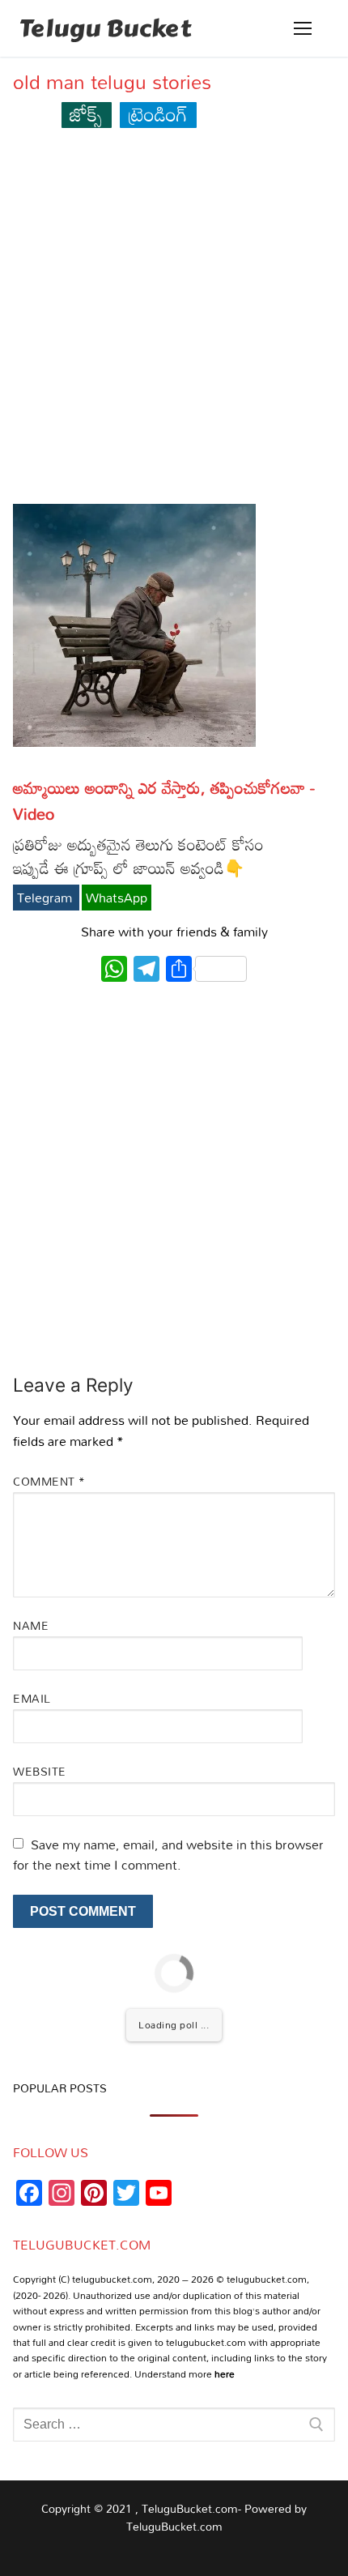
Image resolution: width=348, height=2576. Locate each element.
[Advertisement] (174, 323)
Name (31, 1625)
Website (40, 1771)
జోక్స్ (86, 114)
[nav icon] (303, 28)
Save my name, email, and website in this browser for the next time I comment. (168, 1855)
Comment (49, 1481)
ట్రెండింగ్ (158, 114)
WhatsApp (117, 898)
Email (32, 1698)
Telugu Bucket (105, 28)
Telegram (46, 898)
